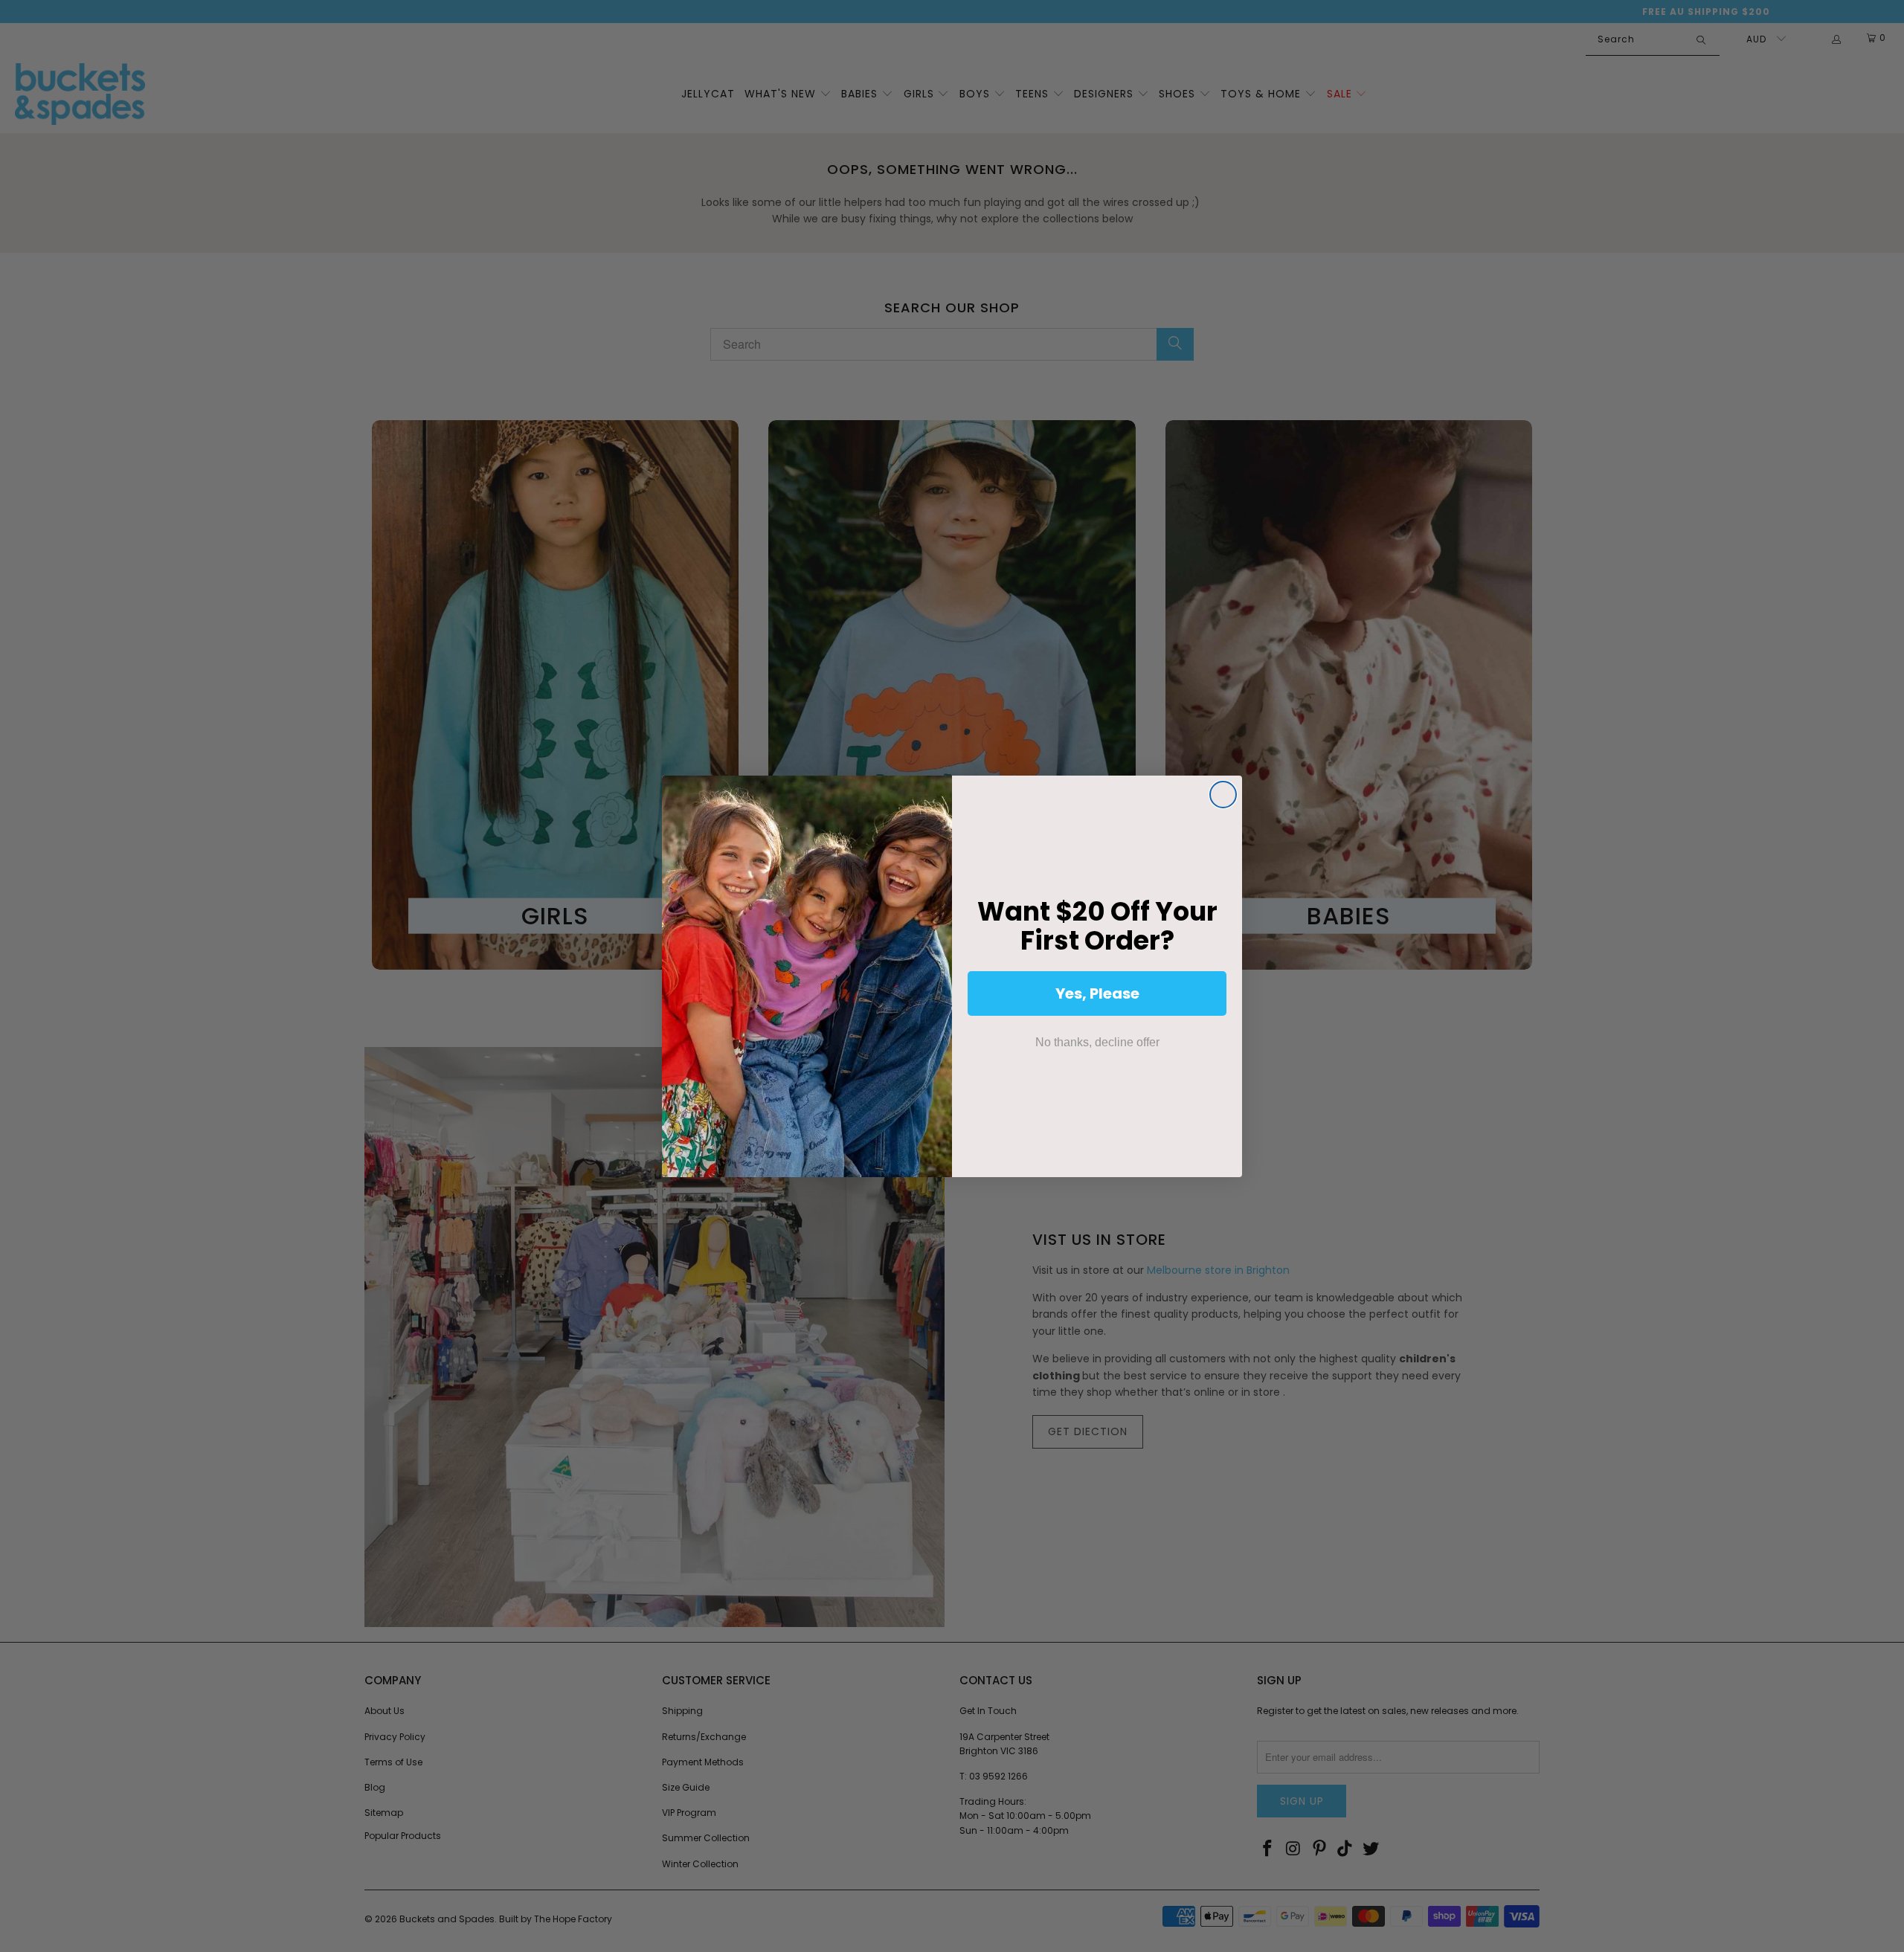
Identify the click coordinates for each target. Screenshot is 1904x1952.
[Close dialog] (1223, 795)
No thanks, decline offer (1097, 1042)
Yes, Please (1097, 993)
